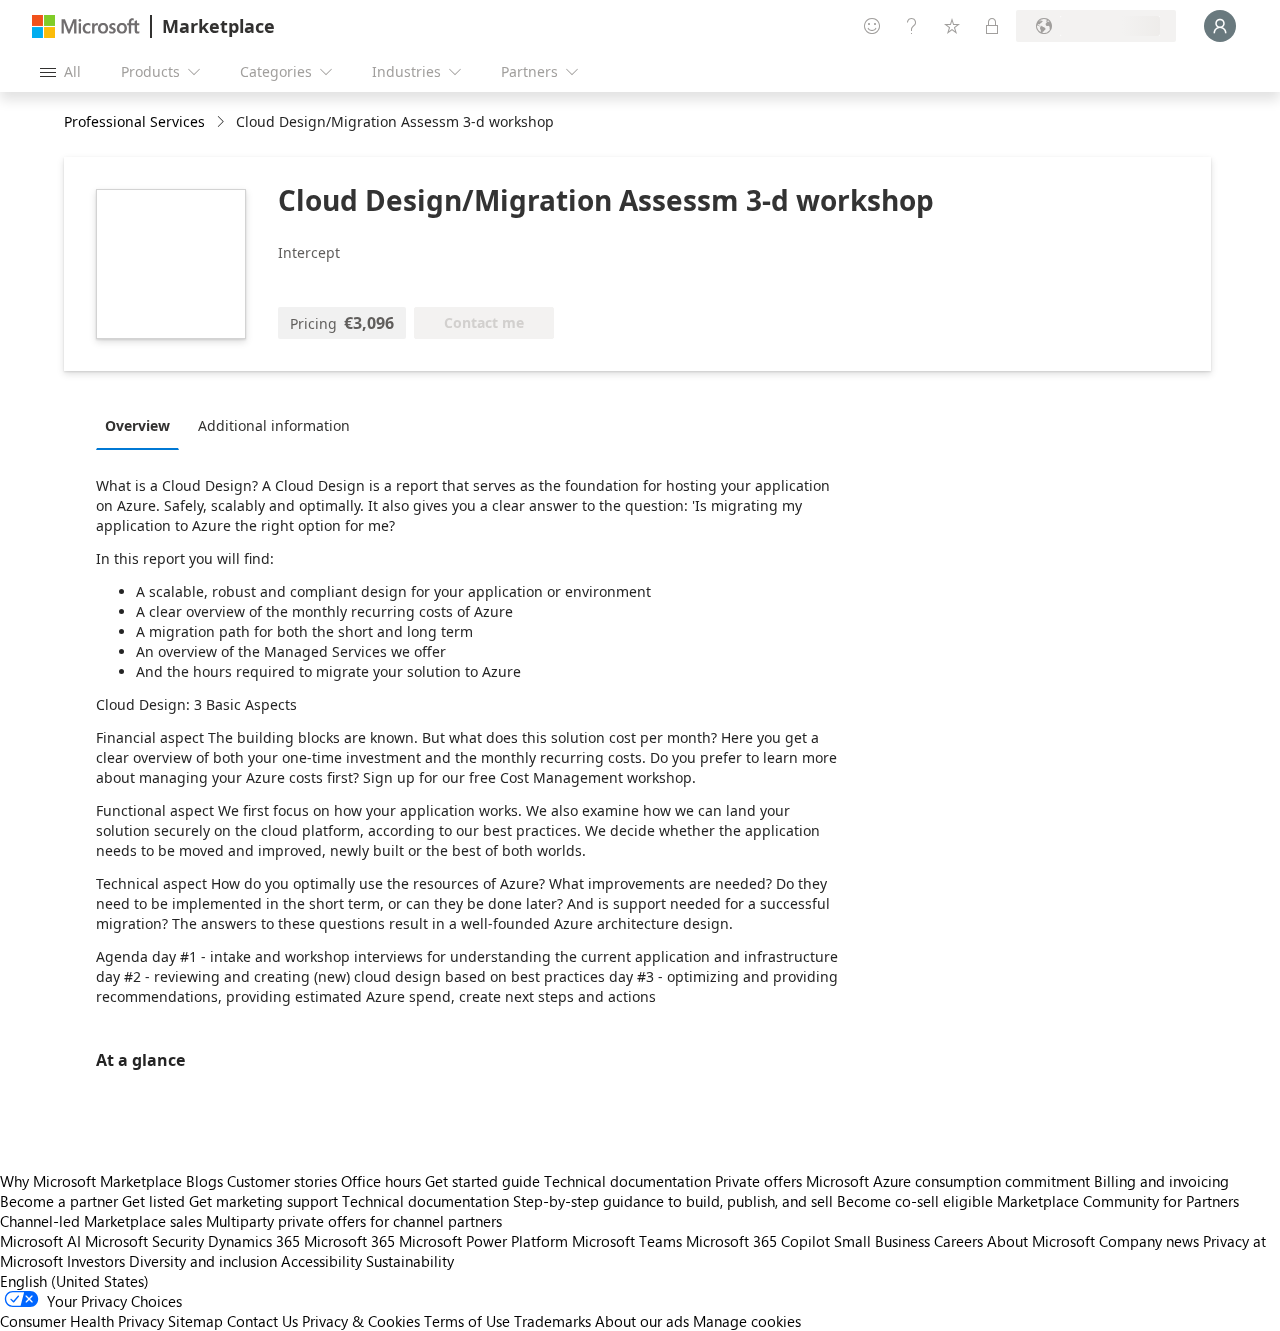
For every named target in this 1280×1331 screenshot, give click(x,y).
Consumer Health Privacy (82, 1321)
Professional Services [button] (134, 121)
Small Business (882, 1241)
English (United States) (74, 1281)
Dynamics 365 (254, 1241)
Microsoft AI (40, 1241)
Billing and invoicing (1161, 1181)
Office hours (381, 1181)
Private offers (758, 1181)
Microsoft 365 (349, 1241)
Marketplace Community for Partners (1118, 1201)
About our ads (642, 1321)
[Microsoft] (86, 26)
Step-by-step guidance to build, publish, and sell (673, 1201)
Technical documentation (627, 1181)
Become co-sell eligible (915, 1201)
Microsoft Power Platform (483, 1241)
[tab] (142, 425)
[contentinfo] (222, 122)
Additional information (274, 425)
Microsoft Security (144, 1241)
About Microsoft (1041, 1241)
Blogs (204, 1181)
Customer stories (282, 1181)
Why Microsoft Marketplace (91, 1181)
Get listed (153, 1201)
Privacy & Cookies (361, 1321)
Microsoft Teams (627, 1241)
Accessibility (321, 1261)
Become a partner (59, 1201)
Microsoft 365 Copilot (758, 1241)
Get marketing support (263, 1201)
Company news (1149, 1241)
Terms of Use (467, 1321)
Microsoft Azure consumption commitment (950, 1181)
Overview (137, 425)
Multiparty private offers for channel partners (354, 1221)
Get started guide (482, 1181)
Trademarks (552, 1321)
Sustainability (410, 1261)
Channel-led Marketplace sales (101, 1221)
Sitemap (195, 1321)
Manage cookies (747, 1321)
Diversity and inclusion (203, 1261)
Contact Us (262, 1321)
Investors (96, 1261)
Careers (958, 1241)
